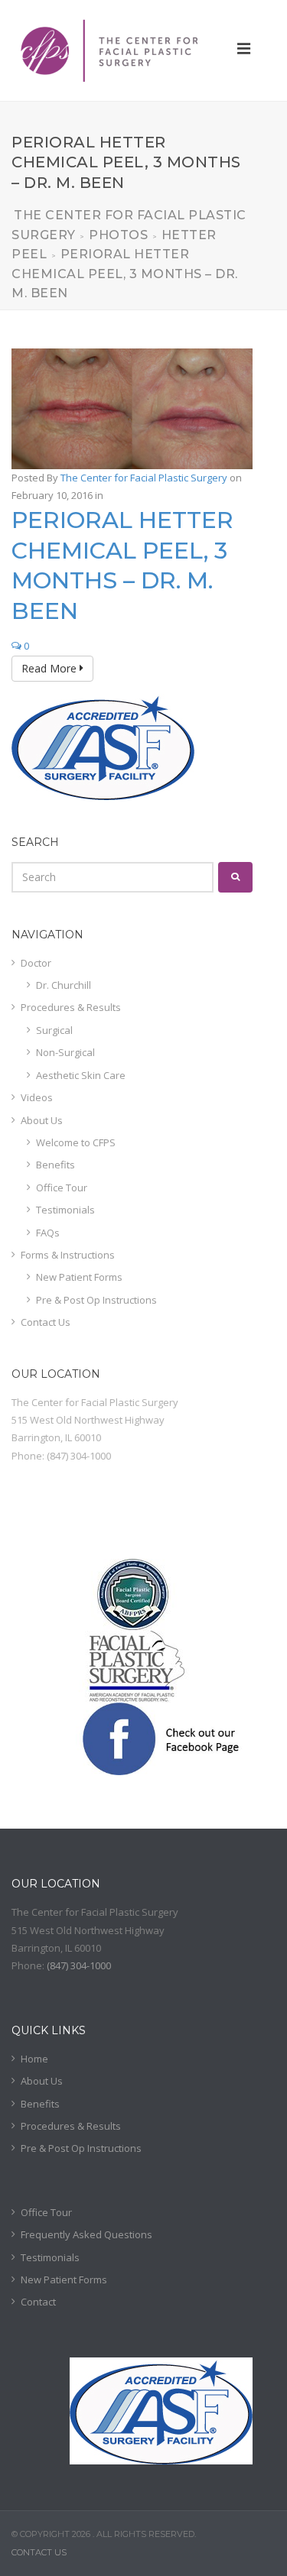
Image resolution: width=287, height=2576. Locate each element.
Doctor (36, 963)
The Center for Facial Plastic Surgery (144, 478)
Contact (38, 2302)
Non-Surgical (65, 1052)
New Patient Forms (79, 1277)
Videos (37, 1097)
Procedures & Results (71, 1007)
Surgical (54, 1030)
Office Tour (62, 1188)
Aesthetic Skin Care (81, 1075)
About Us (42, 1120)
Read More (51, 668)
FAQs (48, 1233)
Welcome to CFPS (76, 1142)
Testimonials (65, 1210)
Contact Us (46, 1322)
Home (34, 2059)
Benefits (55, 1165)
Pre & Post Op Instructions (96, 1300)
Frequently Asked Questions (86, 2234)
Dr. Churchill (64, 985)
